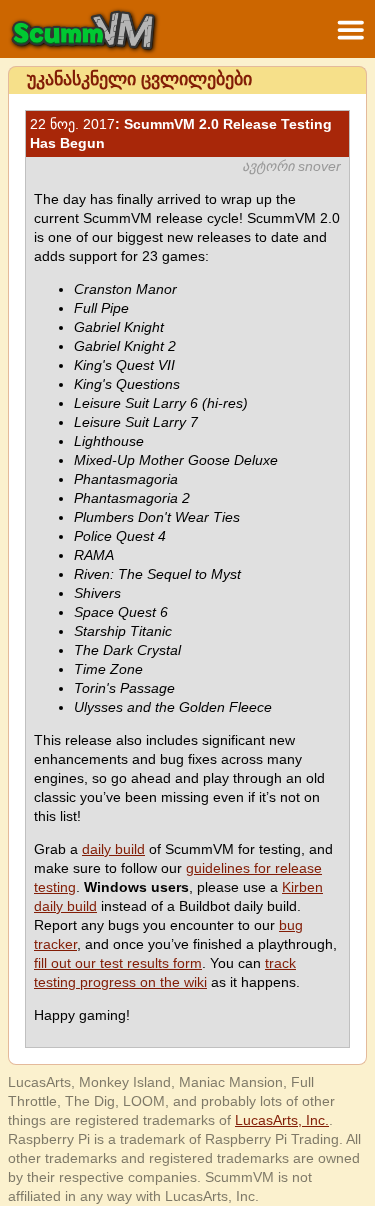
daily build (113, 849)
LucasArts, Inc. (282, 1120)
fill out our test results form (118, 963)
